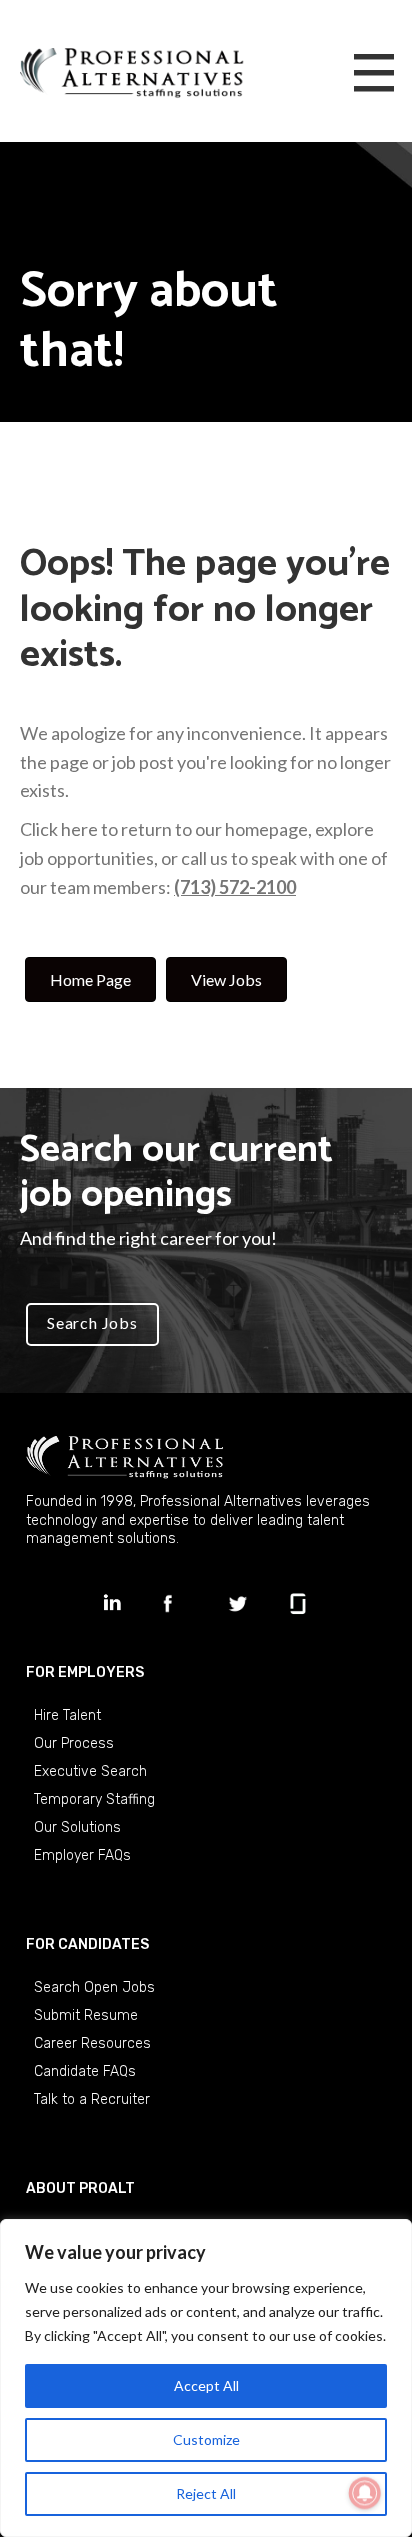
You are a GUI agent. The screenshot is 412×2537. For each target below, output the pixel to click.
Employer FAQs (82, 1855)
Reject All (206, 2493)
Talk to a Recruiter (92, 2099)
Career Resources (92, 2043)
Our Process (74, 1743)
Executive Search (90, 1771)
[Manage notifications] (365, 2493)
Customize (206, 2439)
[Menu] (374, 74)
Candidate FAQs (85, 2071)
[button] (92, 1325)
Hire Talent (67, 1715)
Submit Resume (86, 2015)
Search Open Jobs (94, 1987)
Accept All (206, 2385)
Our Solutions (77, 1827)
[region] (206, 2378)
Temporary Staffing (94, 1799)
